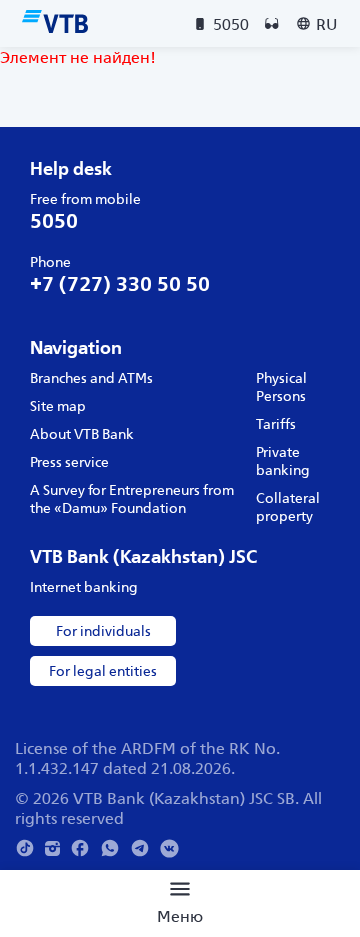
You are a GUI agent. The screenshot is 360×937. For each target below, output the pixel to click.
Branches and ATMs (91, 378)
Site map (58, 406)
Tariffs (276, 424)
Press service (69, 462)
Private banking (283, 461)
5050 (54, 220)
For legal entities (103, 671)
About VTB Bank (82, 434)
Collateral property (288, 507)
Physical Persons (281, 387)
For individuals (103, 631)
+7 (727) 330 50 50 (120, 283)
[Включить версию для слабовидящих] (272, 24)
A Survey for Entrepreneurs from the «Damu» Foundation (132, 499)
